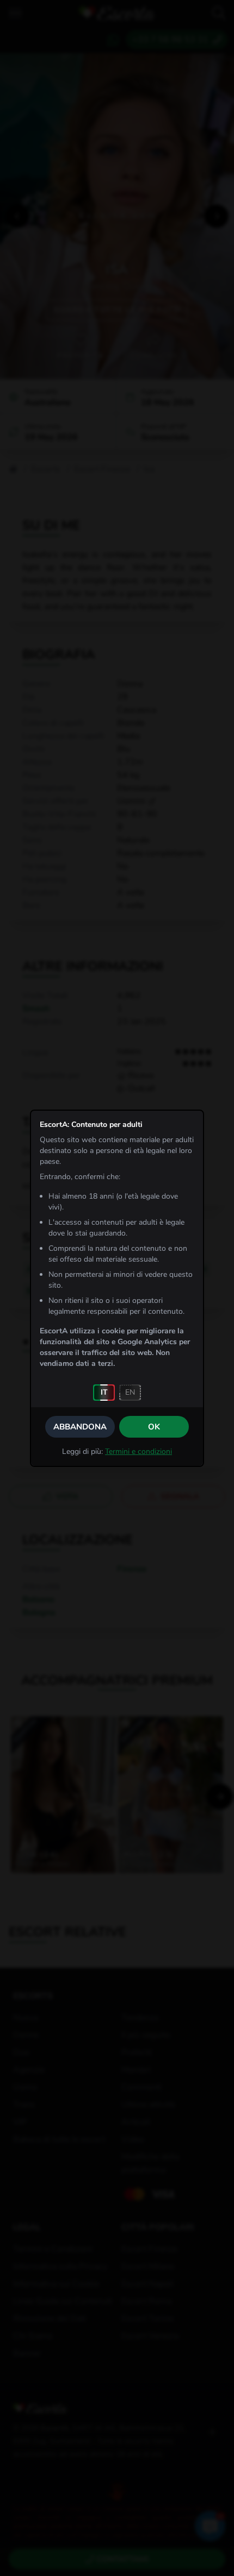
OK (154, 1427)
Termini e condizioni (138, 1451)
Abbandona (80, 1427)
